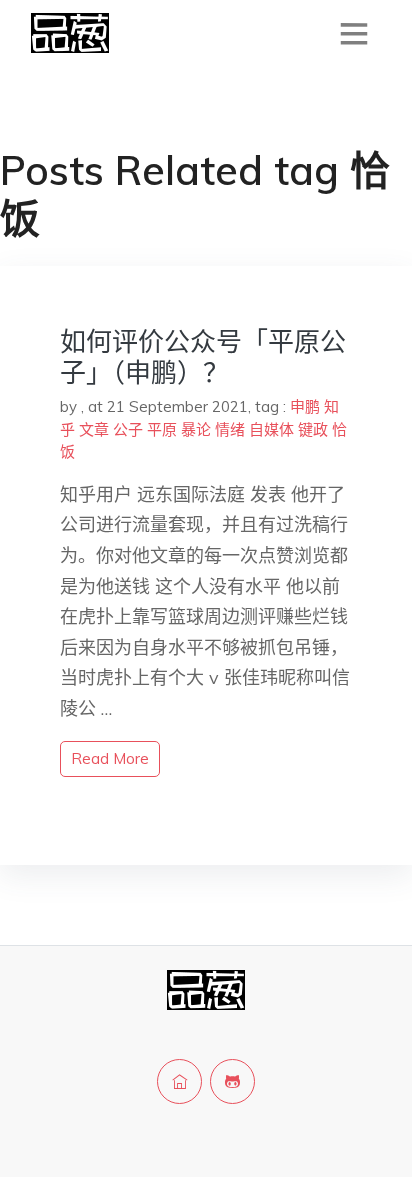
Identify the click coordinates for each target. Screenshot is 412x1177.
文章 (94, 429)
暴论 (196, 429)
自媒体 (271, 429)
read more (110, 758)
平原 (162, 429)
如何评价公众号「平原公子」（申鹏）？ (203, 357)
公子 (128, 429)
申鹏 (305, 406)
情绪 (230, 429)
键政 (313, 429)
